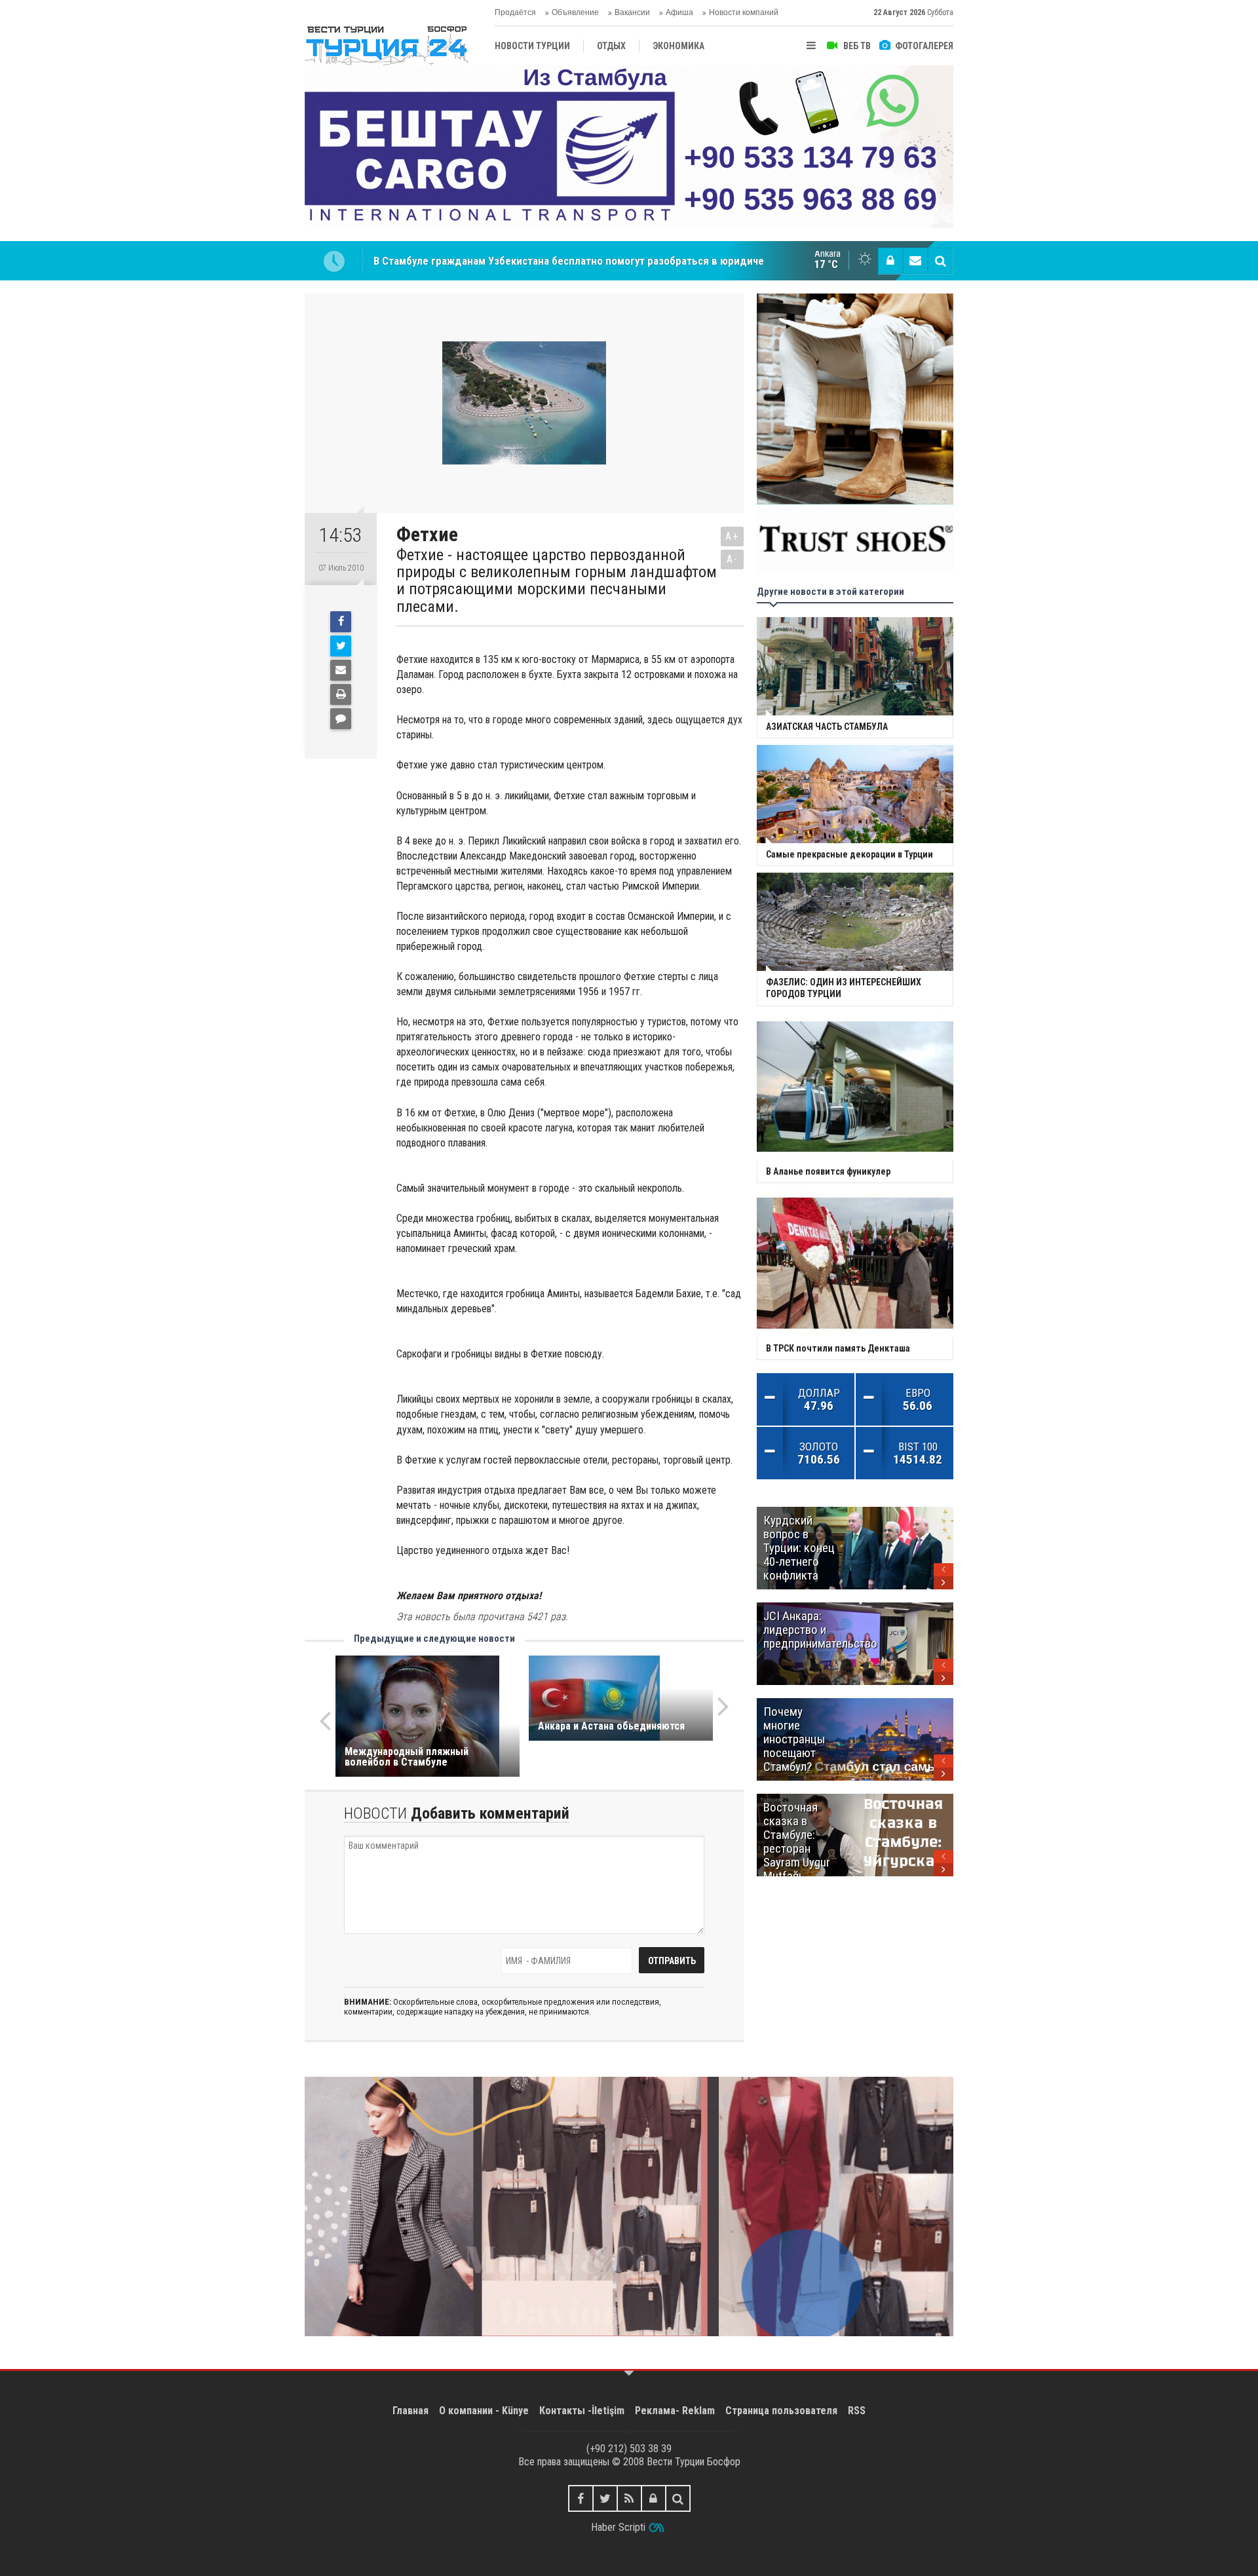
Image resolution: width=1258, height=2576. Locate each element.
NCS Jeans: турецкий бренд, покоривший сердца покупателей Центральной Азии (571, 261)
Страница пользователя (781, 2411)
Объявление (575, 12)
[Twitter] (341, 646)
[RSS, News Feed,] (629, 2498)
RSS (857, 2411)
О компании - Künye (484, 2411)
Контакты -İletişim (582, 2411)
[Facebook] (341, 622)
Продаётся (515, 12)
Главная (410, 2411)
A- (733, 559)
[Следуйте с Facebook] (581, 2498)
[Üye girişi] (890, 261)
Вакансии (632, 12)
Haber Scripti (618, 2527)
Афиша (679, 12)
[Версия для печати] (341, 694)
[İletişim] (915, 261)
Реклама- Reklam (675, 2411)
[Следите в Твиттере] (605, 2498)
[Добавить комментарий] (341, 719)
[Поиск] (940, 261)
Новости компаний (744, 12)
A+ (732, 536)
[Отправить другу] (341, 670)
